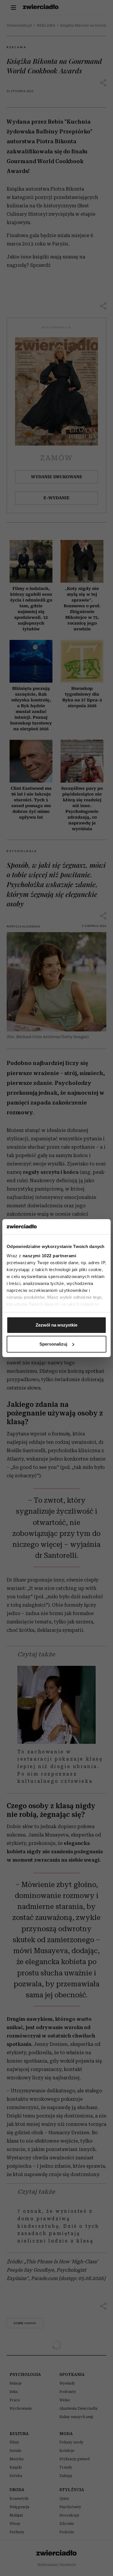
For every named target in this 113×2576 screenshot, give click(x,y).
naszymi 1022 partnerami (50, 1256)
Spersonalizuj (53, 1344)
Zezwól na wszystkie (57, 1325)
